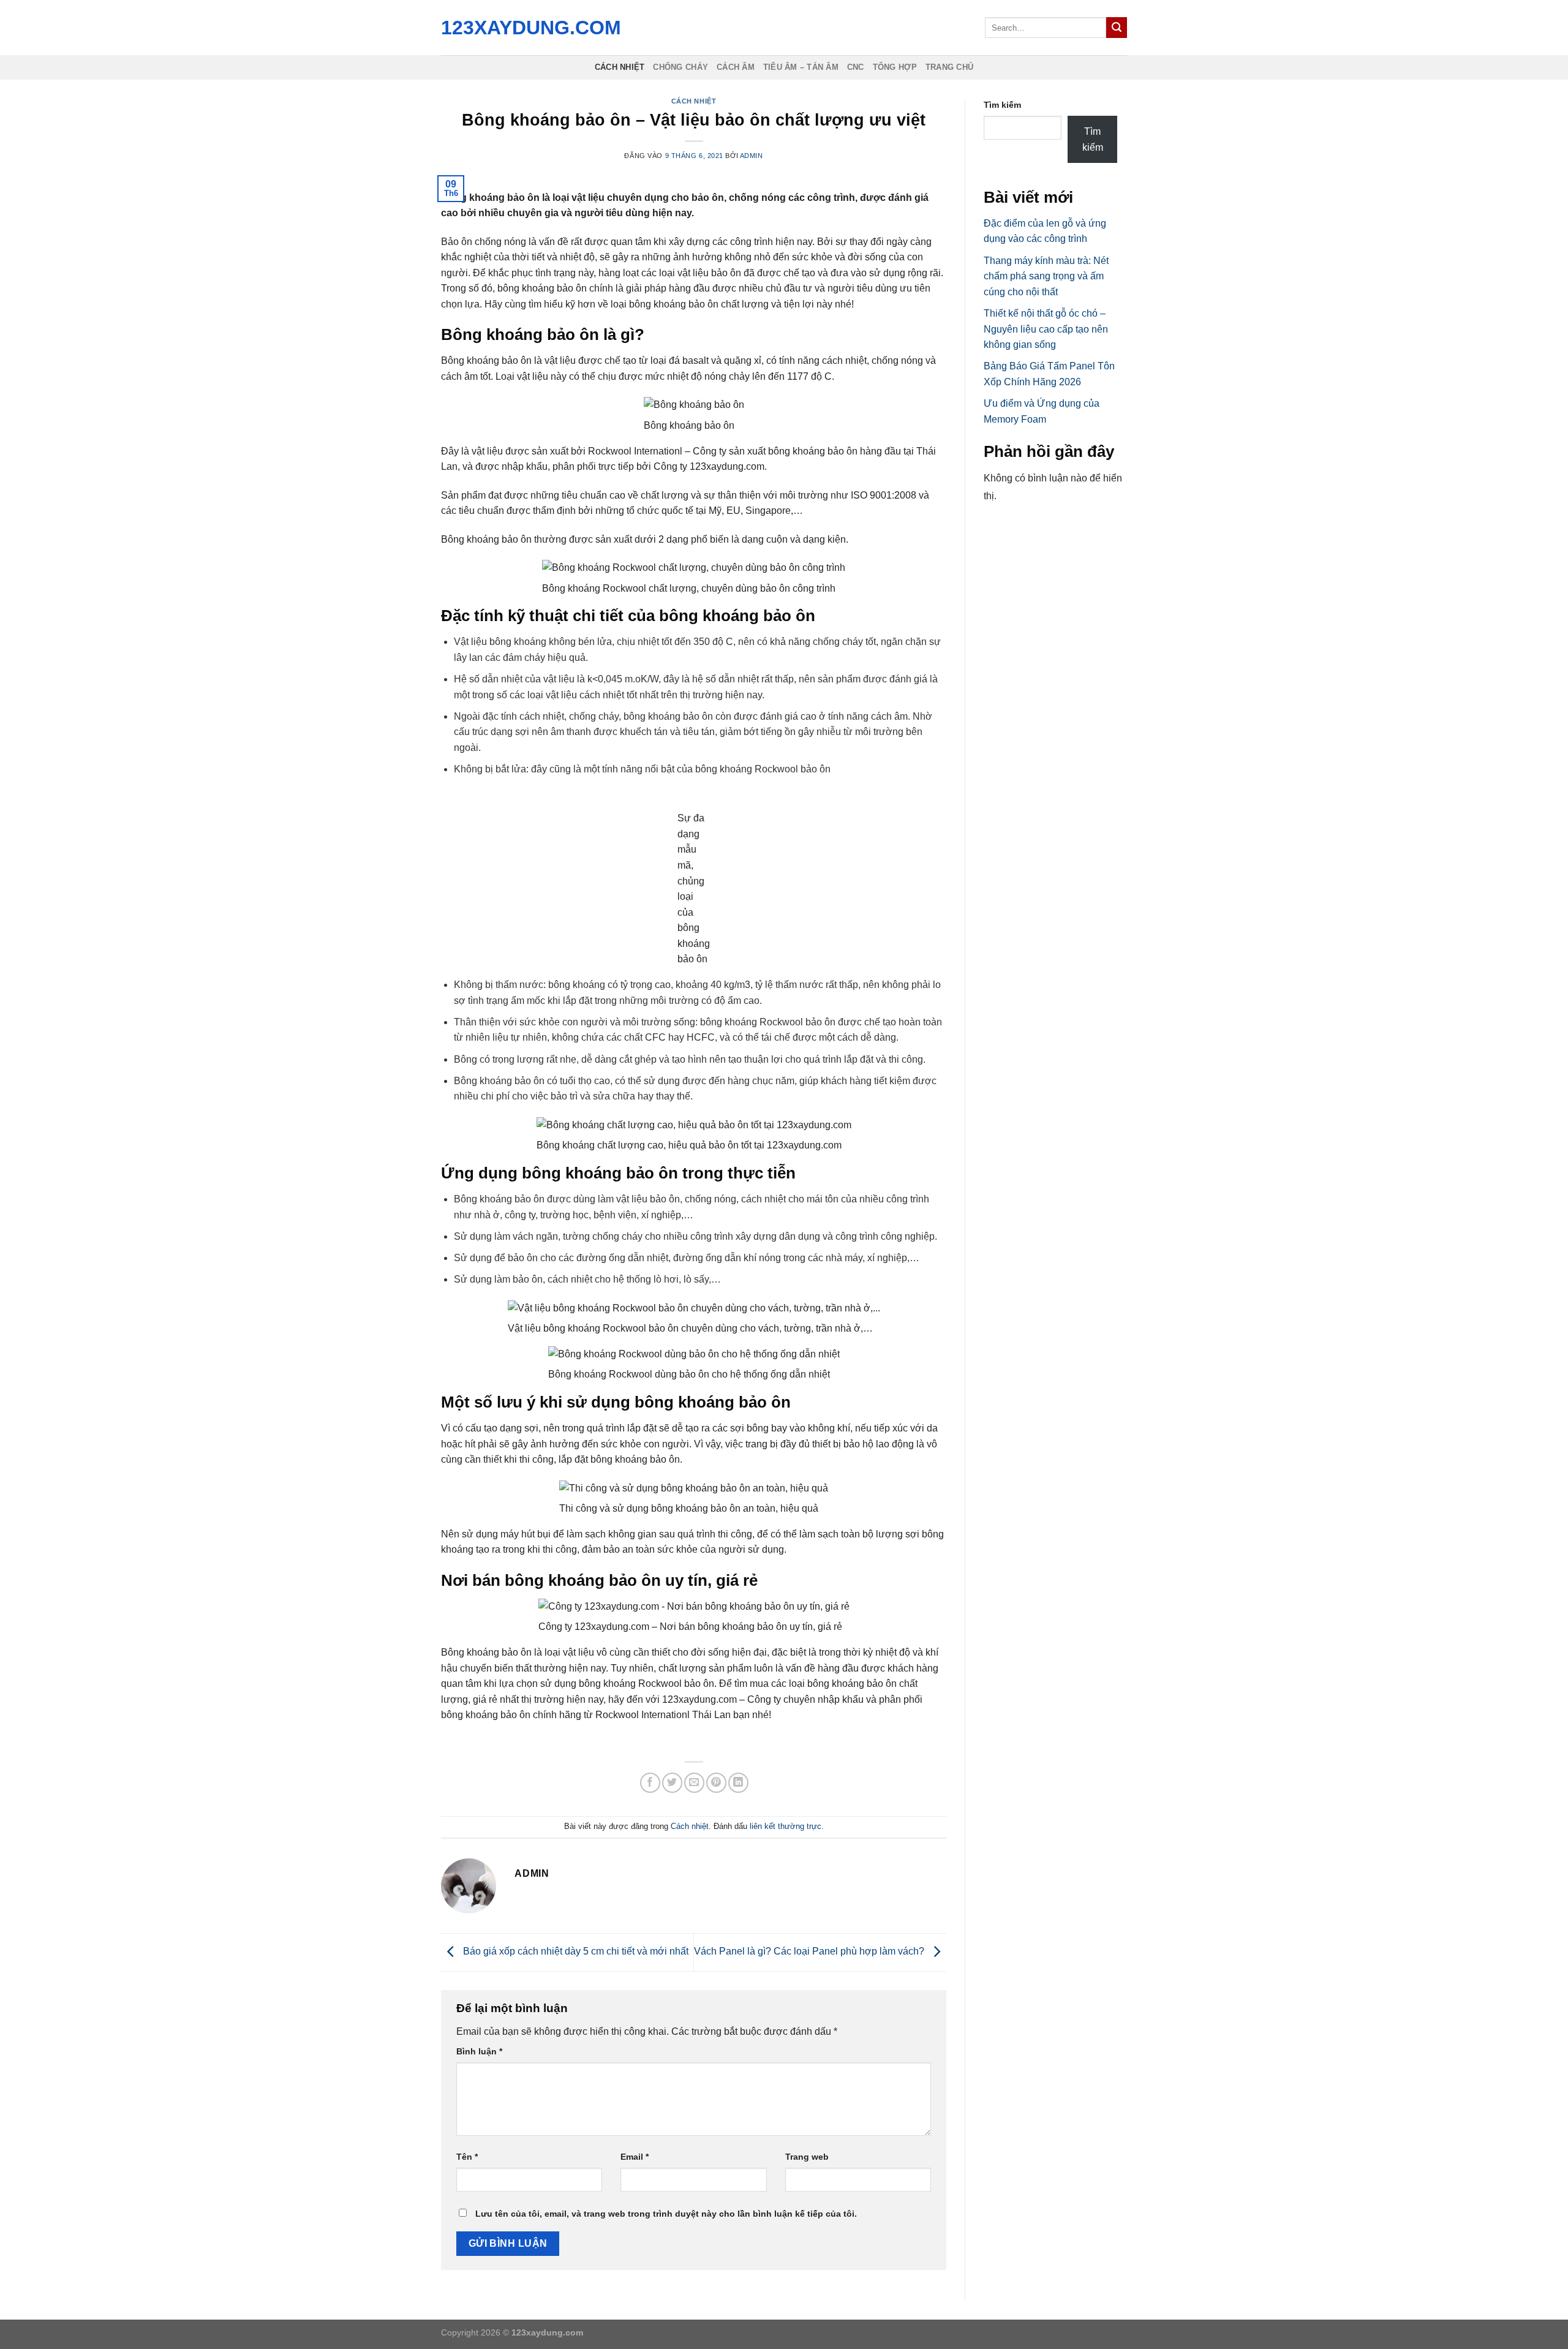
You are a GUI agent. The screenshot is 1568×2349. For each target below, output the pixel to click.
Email (635, 2157)
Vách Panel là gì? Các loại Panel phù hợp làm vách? (810, 1952)
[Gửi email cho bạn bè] (694, 1783)
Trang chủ (949, 67)
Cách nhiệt (620, 67)
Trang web (807, 2157)
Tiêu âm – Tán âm (801, 67)
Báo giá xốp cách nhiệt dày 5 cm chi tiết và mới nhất (575, 1952)
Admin (752, 156)
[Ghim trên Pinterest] (716, 1783)
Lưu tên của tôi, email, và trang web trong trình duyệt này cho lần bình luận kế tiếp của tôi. (666, 2214)
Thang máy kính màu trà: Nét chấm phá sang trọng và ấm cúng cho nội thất (1046, 276)
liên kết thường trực (786, 1826)
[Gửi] (1117, 28)
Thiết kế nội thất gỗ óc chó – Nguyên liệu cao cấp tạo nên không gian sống (1046, 329)
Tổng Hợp (895, 67)
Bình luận (479, 2051)
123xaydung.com (528, 28)
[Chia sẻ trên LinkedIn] (738, 1783)
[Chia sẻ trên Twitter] (672, 1783)
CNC (856, 67)
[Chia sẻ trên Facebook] (650, 1783)
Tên (467, 2157)
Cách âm (736, 67)
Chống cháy (680, 67)
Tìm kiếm (1002, 105)
